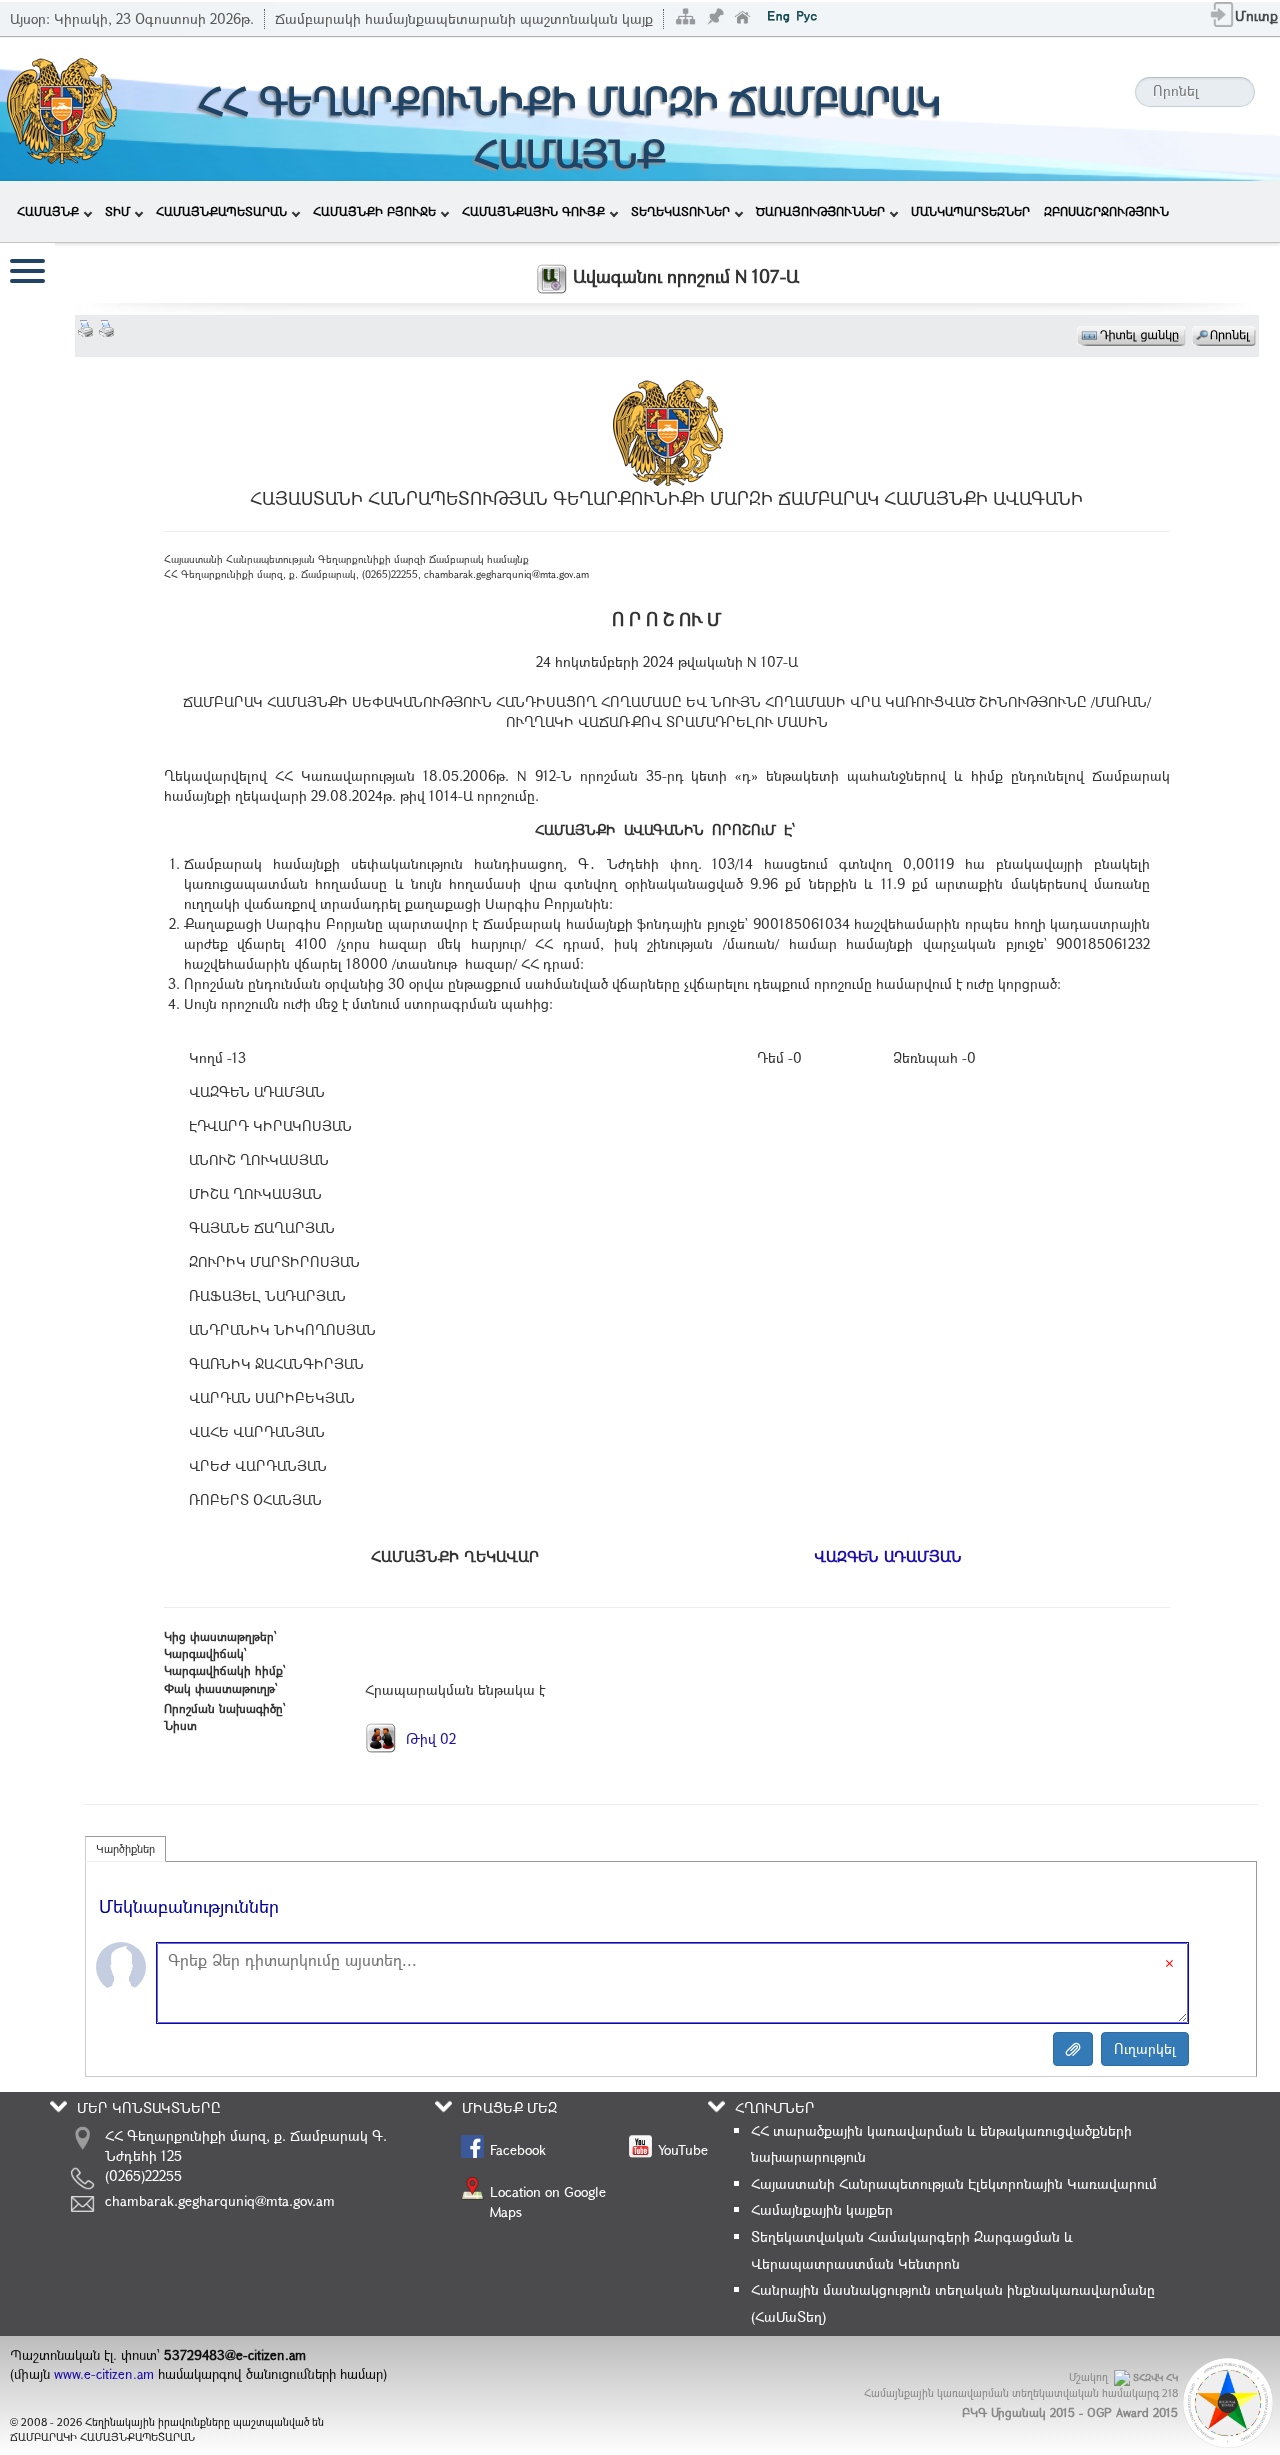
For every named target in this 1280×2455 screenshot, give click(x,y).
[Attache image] (1073, 2049)
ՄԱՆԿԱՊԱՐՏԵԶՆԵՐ (970, 211)
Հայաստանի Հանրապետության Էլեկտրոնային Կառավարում (954, 2183)
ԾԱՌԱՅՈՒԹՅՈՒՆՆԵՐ (820, 211)
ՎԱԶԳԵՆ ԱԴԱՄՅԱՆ (888, 1556)
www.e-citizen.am (104, 2374)
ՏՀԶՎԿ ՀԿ (1155, 2377)
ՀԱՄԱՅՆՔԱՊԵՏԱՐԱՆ (221, 211)
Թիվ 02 (429, 1738)
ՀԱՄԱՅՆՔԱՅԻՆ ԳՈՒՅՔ (533, 211)
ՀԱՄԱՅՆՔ (48, 211)
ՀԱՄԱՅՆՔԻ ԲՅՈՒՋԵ (374, 211)
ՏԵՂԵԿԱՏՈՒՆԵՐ (680, 211)
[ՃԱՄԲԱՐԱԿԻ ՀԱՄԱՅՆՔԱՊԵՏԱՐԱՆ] (60, 107)
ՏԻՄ (117, 211)
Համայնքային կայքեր (822, 2209)
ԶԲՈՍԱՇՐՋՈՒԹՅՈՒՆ (1106, 211)
